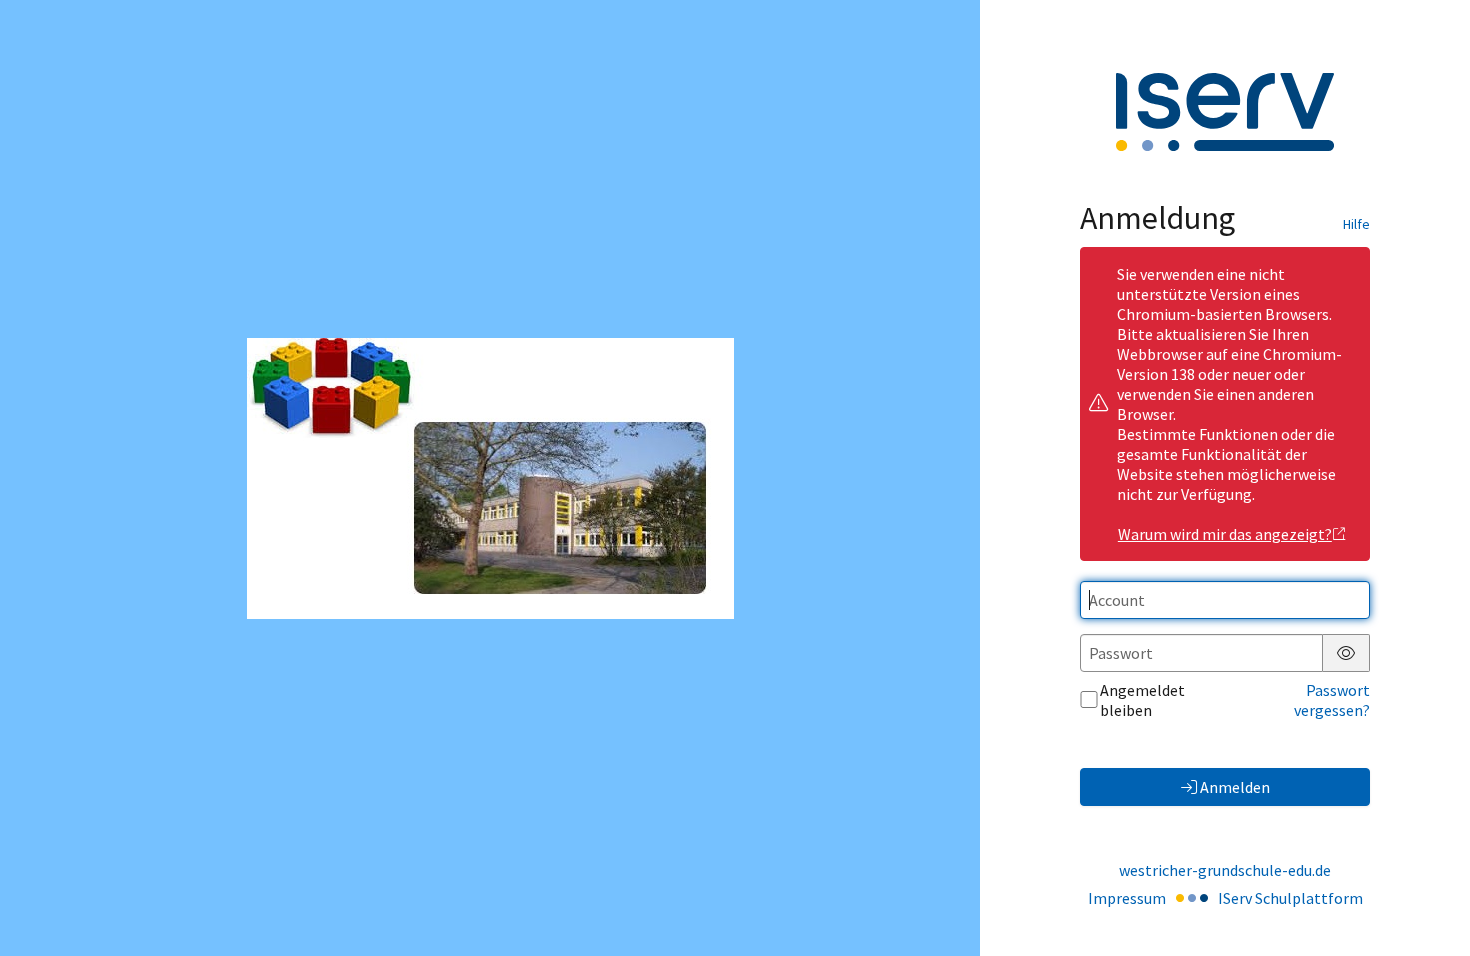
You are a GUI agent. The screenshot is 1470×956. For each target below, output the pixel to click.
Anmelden (1235, 787)
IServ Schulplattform (1290, 898)
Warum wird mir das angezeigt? (1225, 534)
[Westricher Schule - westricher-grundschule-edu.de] (490, 478)
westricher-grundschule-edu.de (1225, 870)
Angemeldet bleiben (1142, 700)
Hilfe (1356, 224)
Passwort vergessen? (1332, 700)
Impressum (1127, 898)
